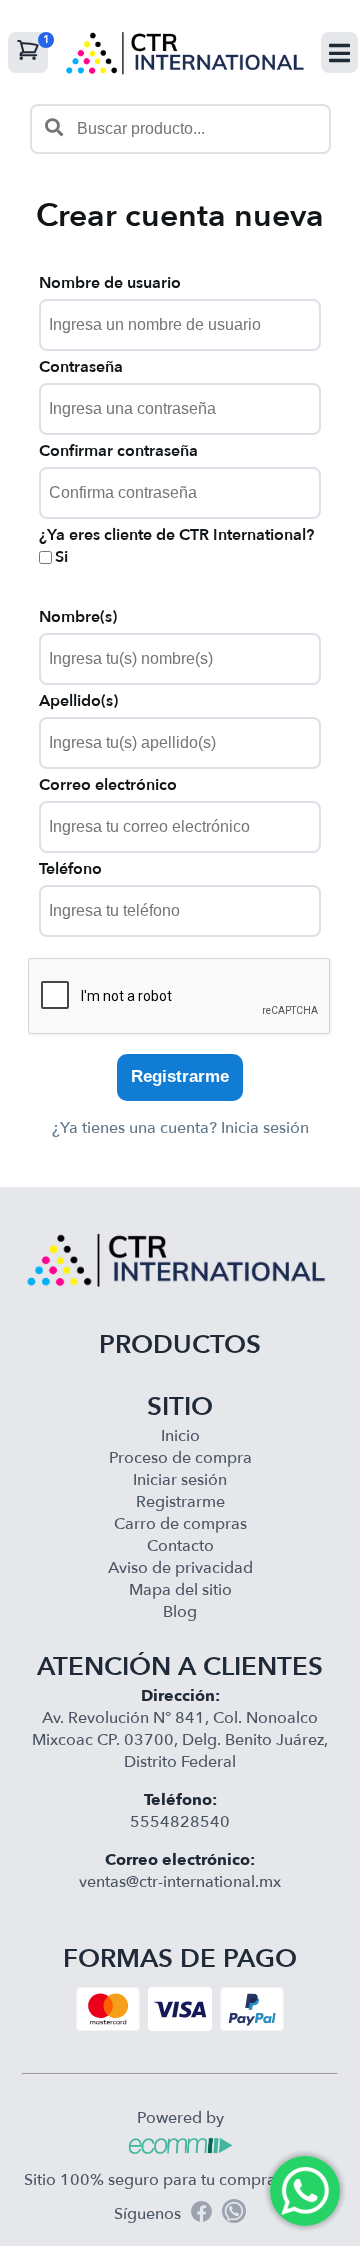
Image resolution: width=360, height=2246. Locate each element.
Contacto (180, 1546)
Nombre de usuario (110, 283)
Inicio (180, 1436)
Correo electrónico (108, 785)
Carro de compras (180, 1524)
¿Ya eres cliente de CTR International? (176, 535)
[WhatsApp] (234, 2214)
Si (61, 557)
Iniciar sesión (180, 1480)
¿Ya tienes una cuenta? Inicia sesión (180, 1128)
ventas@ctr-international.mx (180, 1882)
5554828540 (180, 1822)
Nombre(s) (78, 617)
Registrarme (180, 1076)
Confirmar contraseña (118, 451)
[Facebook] (201, 2214)
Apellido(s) (78, 701)
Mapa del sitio (180, 1590)
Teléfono (70, 869)
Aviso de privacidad (180, 1568)
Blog (180, 1612)
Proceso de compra (180, 1458)
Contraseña (81, 367)
